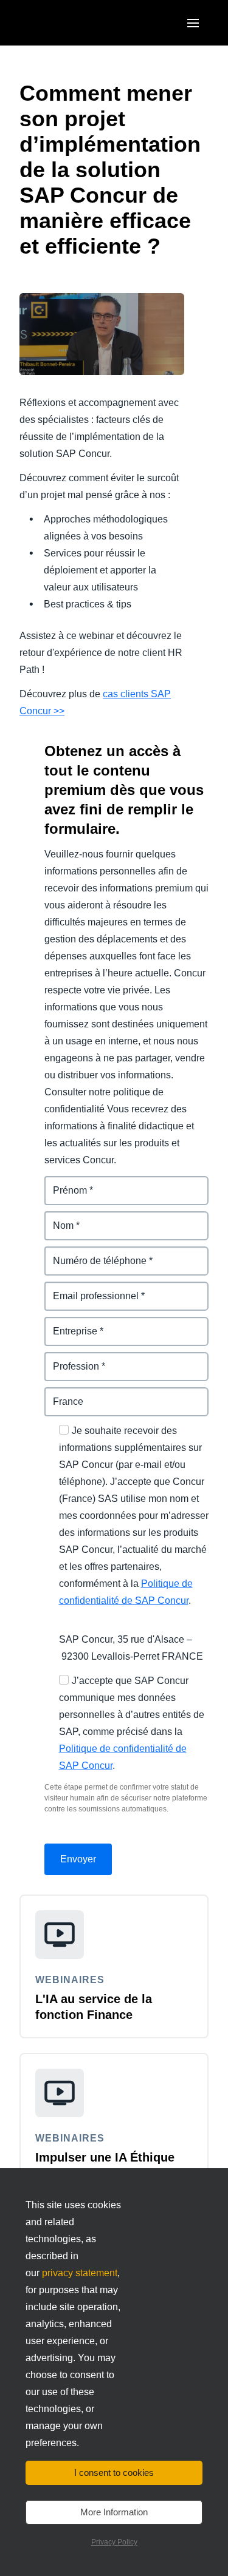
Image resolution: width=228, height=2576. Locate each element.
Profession (70, 1359)
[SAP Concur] (76, 23)
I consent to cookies (114, 2473)
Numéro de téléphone (94, 1253)
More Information (114, 2512)
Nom (55, 1218)
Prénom (63, 1183)
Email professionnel (90, 1289)
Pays (56, 1394)
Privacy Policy (114, 2542)
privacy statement (80, 2273)
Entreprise (68, 1324)
